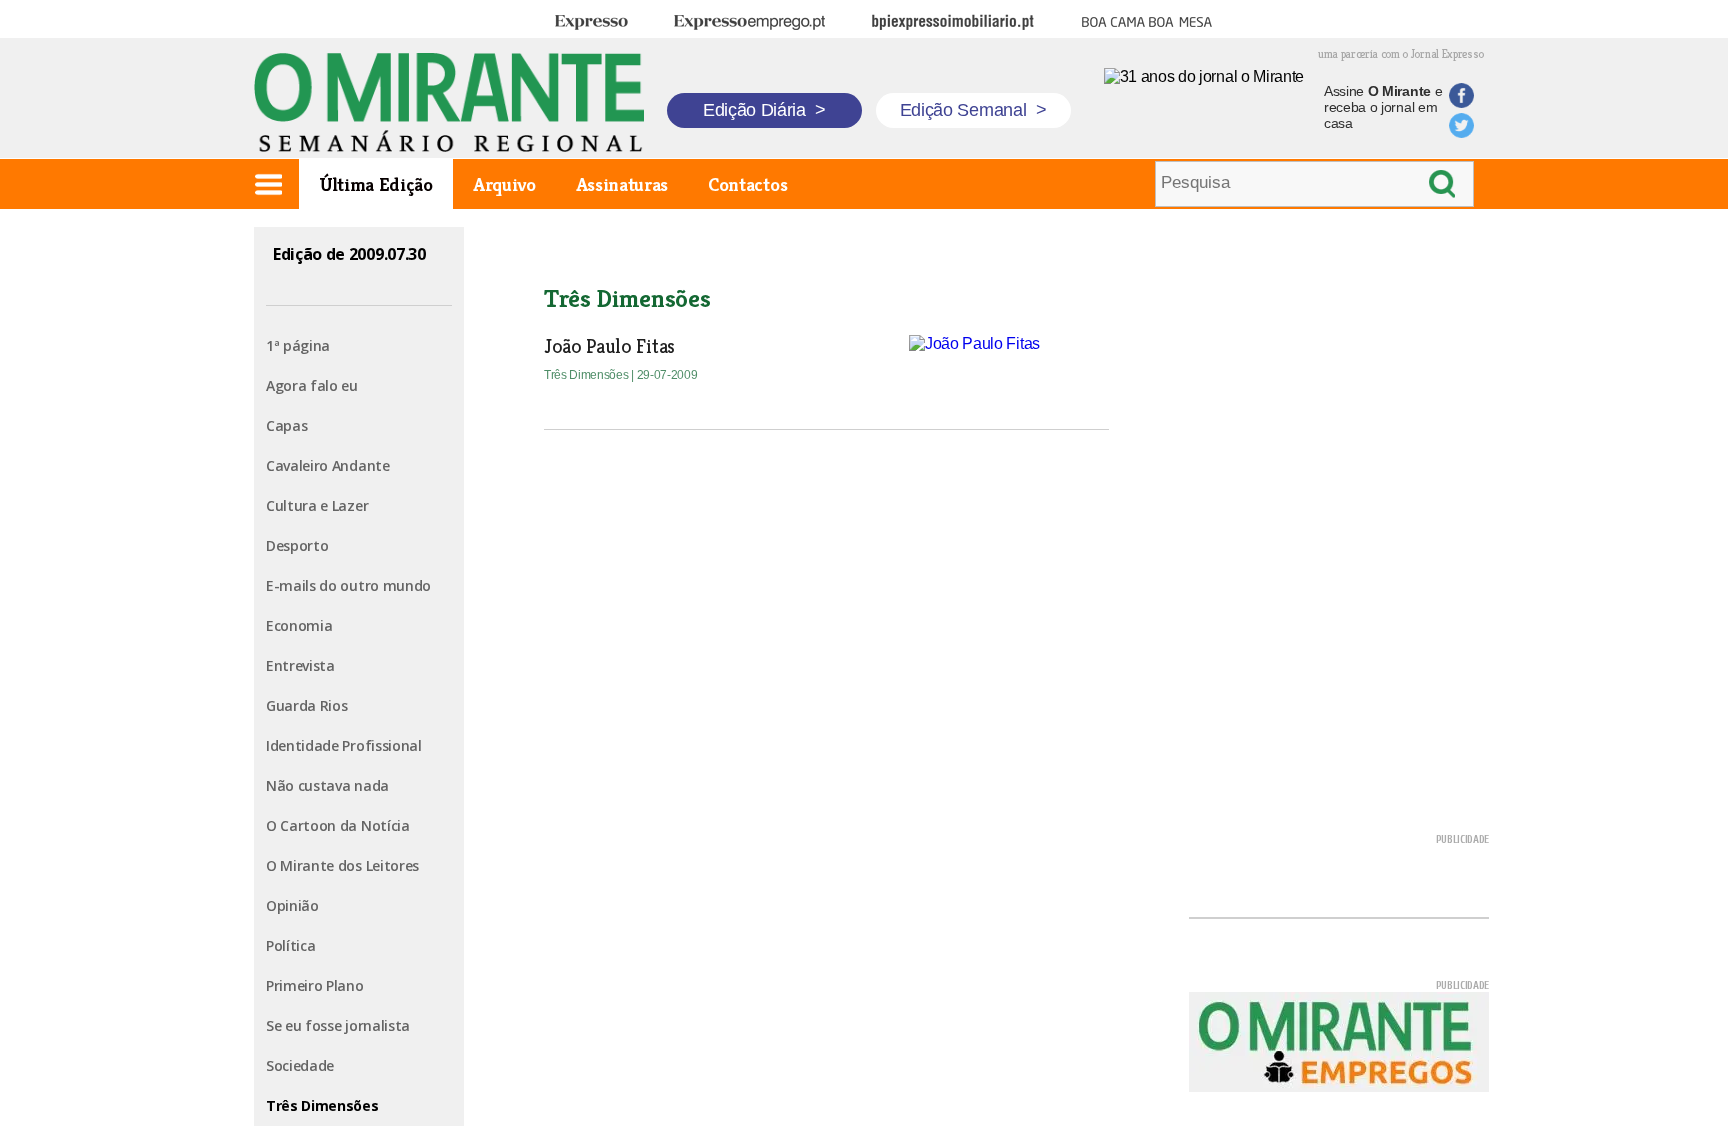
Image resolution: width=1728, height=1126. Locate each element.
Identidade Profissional (344, 745)
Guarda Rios (306, 705)
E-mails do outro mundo (348, 585)
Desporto (297, 545)
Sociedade (300, 1065)
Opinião (292, 905)
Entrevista (300, 665)
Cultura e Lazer (317, 505)
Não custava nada (327, 785)
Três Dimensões (322, 1105)
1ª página (298, 345)
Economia (299, 625)
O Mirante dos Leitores (342, 865)
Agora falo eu (312, 385)
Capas (286, 425)
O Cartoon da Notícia (338, 825)
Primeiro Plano (315, 985)
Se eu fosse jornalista (338, 1025)
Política (290, 945)
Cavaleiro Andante (328, 465)
